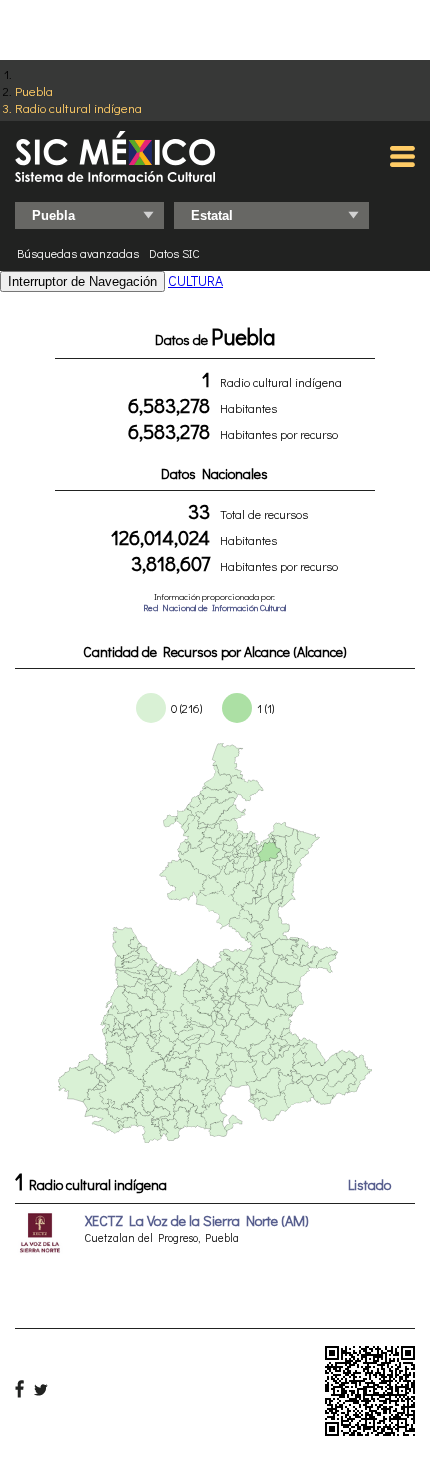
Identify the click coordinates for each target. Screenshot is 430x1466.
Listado (369, 1184)
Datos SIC (174, 253)
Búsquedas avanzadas (78, 253)
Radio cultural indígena (78, 107)
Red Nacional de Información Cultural (214, 607)
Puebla (34, 90)
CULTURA (195, 280)
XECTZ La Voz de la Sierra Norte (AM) (197, 1220)
